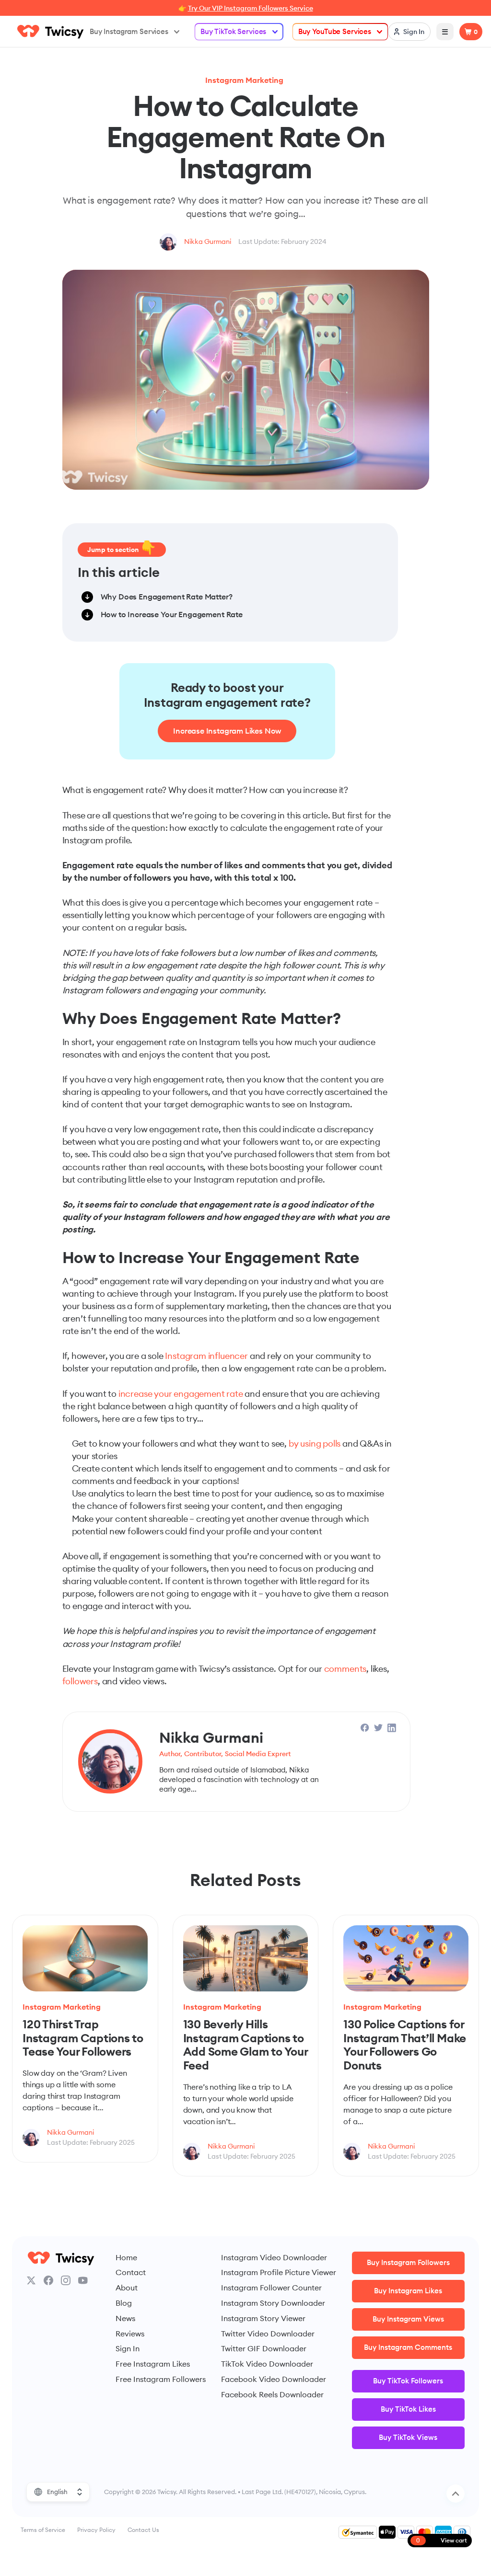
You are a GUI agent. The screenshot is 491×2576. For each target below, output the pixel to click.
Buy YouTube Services (335, 31)
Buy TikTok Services (233, 31)
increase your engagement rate (181, 1394)
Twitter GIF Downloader (264, 2348)
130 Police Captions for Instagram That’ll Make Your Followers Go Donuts (405, 2045)
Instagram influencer (206, 1356)
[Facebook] (48, 2280)
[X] (31, 2280)
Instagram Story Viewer (263, 2318)
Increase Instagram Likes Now (227, 731)
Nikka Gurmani (208, 241)
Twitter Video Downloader (268, 2334)
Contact (131, 2272)
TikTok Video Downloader (267, 2364)
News (125, 2318)
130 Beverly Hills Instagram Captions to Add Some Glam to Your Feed (245, 2045)
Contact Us (143, 2530)
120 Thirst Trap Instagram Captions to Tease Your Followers (83, 2038)
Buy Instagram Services (129, 31)
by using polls (315, 1443)
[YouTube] (83, 2280)
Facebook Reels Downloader (272, 2394)
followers (80, 1681)
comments (345, 1669)
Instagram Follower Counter (271, 2288)
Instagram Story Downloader (273, 2303)
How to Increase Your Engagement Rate (172, 614)
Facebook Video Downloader (274, 2379)
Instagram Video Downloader (274, 2257)
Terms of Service (43, 2530)
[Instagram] (66, 2280)
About (127, 2288)
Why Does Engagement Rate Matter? (167, 597)
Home (126, 2257)
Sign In (128, 2348)
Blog (124, 2303)
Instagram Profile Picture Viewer (279, 2272)
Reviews (130, 2334)
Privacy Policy (96, 2530)
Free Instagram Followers (161, 2379)
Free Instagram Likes (153, 2364)
